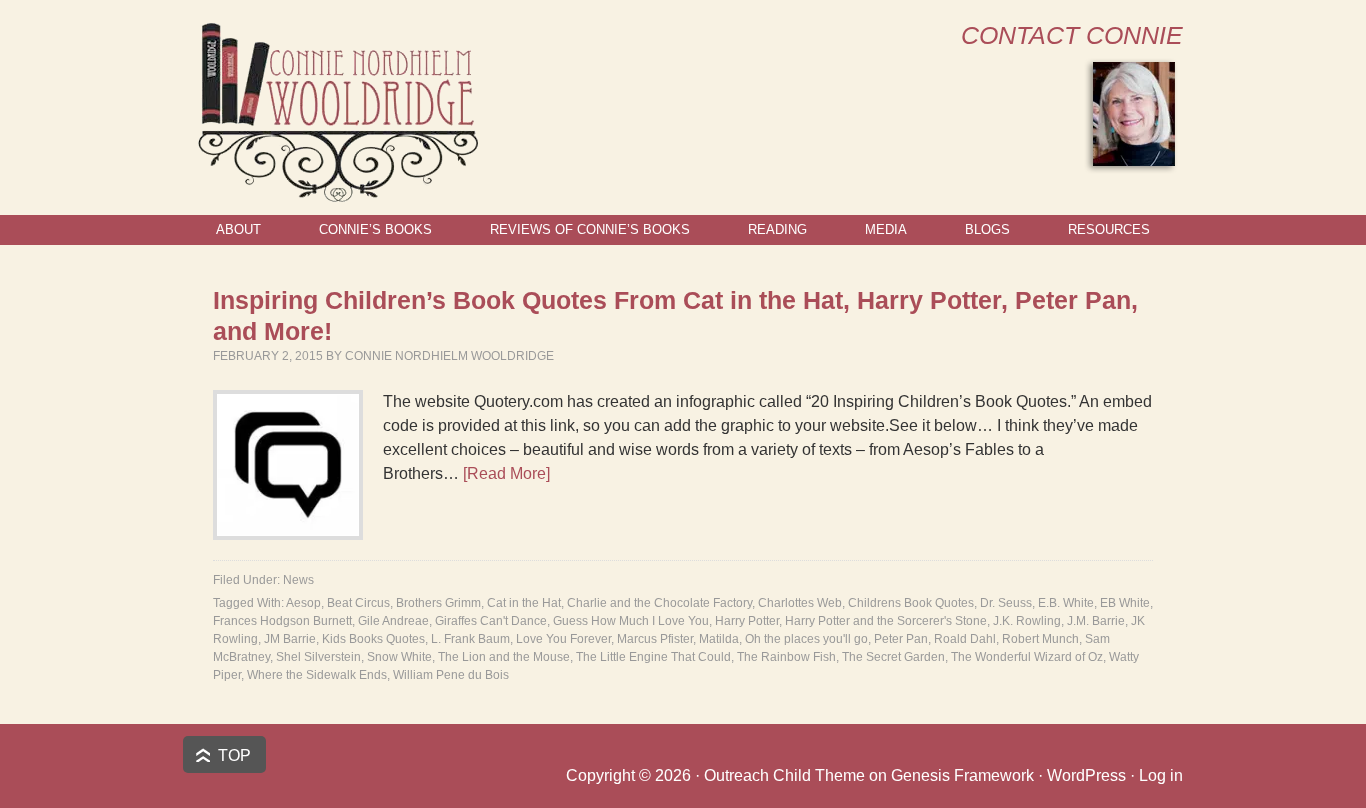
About (238, 229)
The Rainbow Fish (786, 657)
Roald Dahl (965, 639)
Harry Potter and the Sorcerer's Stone (886, 621)
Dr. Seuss (1006, 603)
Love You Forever (563, 639)
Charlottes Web (800, 603)
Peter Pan (901, 639)
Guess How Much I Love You (631, 621)
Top (234, 755)
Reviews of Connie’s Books (590, 229)
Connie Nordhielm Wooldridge (449, 356)
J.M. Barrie (1096, 621)
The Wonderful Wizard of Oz (1027, 657)
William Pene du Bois (451, 675)
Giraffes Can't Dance (491, 621)
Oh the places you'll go (806, 639)
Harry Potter (747, 621)
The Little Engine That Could (653, 657)
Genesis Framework (962, 775)
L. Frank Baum (470, 639)
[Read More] (506, 473)
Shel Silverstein (318, 657)
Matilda (719, 639)
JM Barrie (290, 639)
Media (886, 229)
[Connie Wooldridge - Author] (336, 193)
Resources (1109, 229)
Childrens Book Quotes (911, 603)
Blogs (987, 229)
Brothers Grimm (438, 603)
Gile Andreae (393, 621)
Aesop (303, 603)
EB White (1125, 603)
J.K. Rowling (1027, 621)
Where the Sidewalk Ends (317, 675)
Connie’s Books (375, 229)
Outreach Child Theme (784, 775)
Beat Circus (358, 603)
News (298, 580)
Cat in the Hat (524, 603)
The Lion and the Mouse (504, 657)
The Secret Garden (893, 657)
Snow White (399, 657)
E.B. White (1066, 603)
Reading (777, 229)
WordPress (1086, 775)
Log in (1161, 775)
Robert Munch (1040, 639)
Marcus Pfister (655, 639)
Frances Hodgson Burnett (282, 621)
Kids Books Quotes (373, 639)
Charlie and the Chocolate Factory (659, 603)
